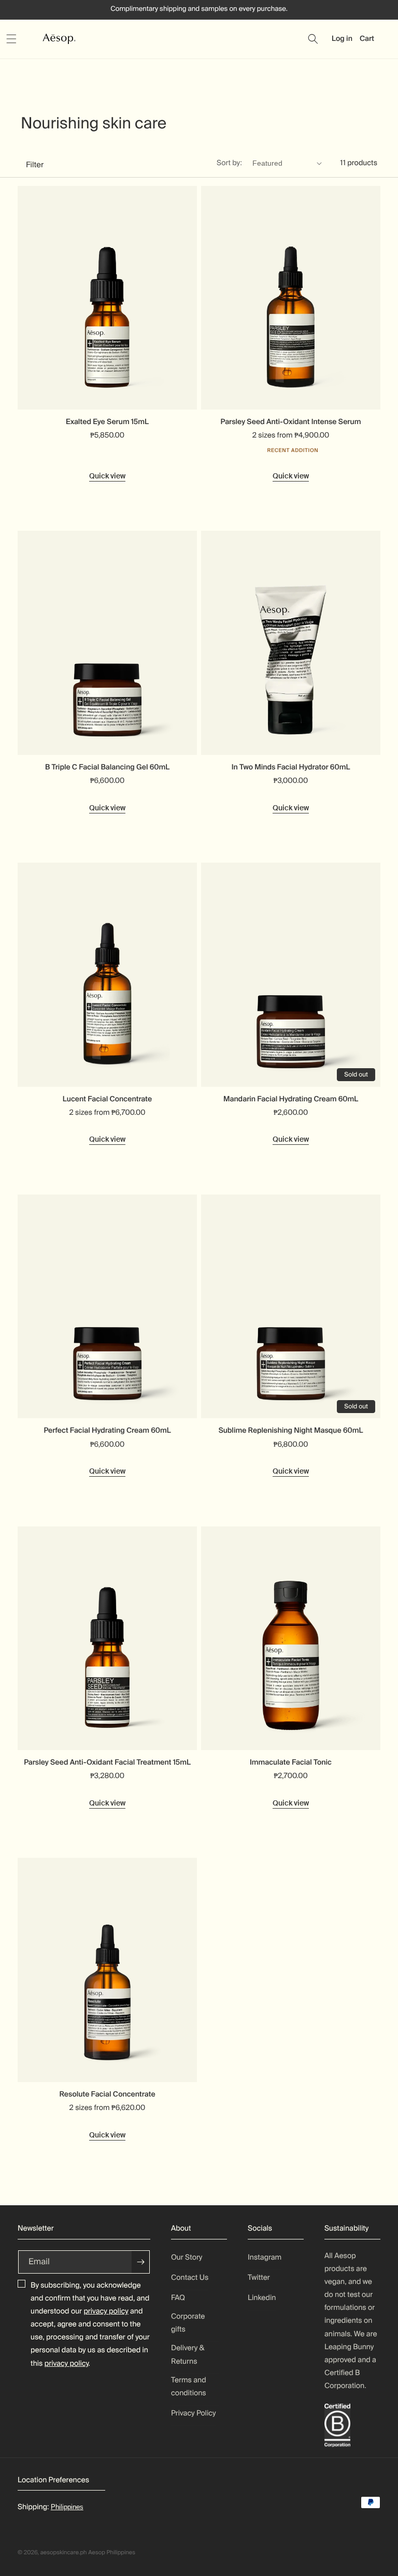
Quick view (107, 476)
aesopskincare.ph (64, 2553)
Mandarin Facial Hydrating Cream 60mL (291, 1099)
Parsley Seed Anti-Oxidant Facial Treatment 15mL (107, 1763)
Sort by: (229, 163)
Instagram (265, 2258)
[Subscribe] (141, 2262)
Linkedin (262, 2298)
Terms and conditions (189, 2387)
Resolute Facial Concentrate (107, 2094)
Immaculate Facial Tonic (291, 1763)
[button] (23, 39)
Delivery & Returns (188, 2355)
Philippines (67, 2507)
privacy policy (106, 2311)
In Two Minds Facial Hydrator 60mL (291, 767)
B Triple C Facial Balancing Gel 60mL (107, 767)
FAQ (178, 2298)
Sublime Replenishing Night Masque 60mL (291, 1431)
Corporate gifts (188, 2323)
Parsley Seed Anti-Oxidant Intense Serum (291, 422)
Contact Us (190, 2278)
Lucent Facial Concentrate (107, 1099)
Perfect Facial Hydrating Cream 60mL (107, 1431)
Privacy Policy (194, 2413)
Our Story (187, 2258)
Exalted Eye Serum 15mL (107, 422)
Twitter (259, 2278)
